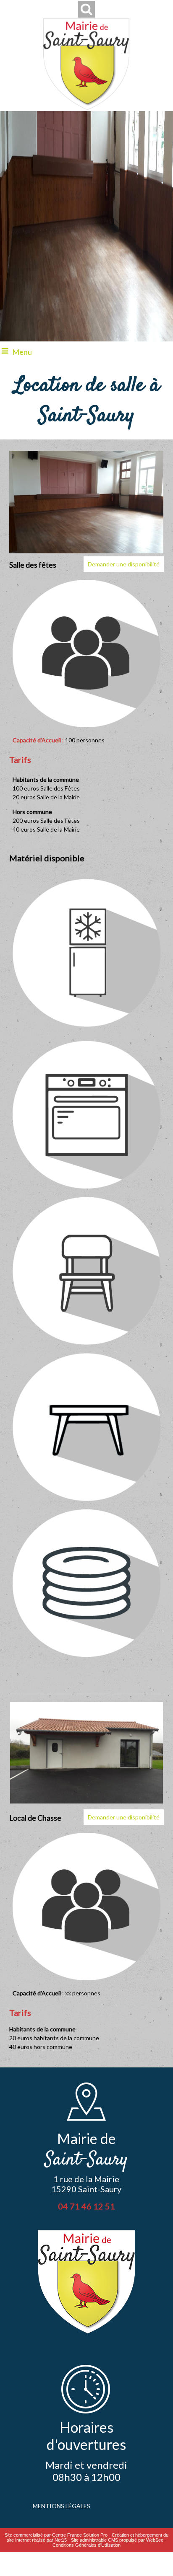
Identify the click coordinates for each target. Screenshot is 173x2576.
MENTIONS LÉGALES (62, 2506)
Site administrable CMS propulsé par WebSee (117, 2540)
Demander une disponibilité (124, 564)
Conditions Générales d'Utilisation (86, 2545)
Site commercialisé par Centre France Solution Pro (56, 2535)
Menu (22, 352)
